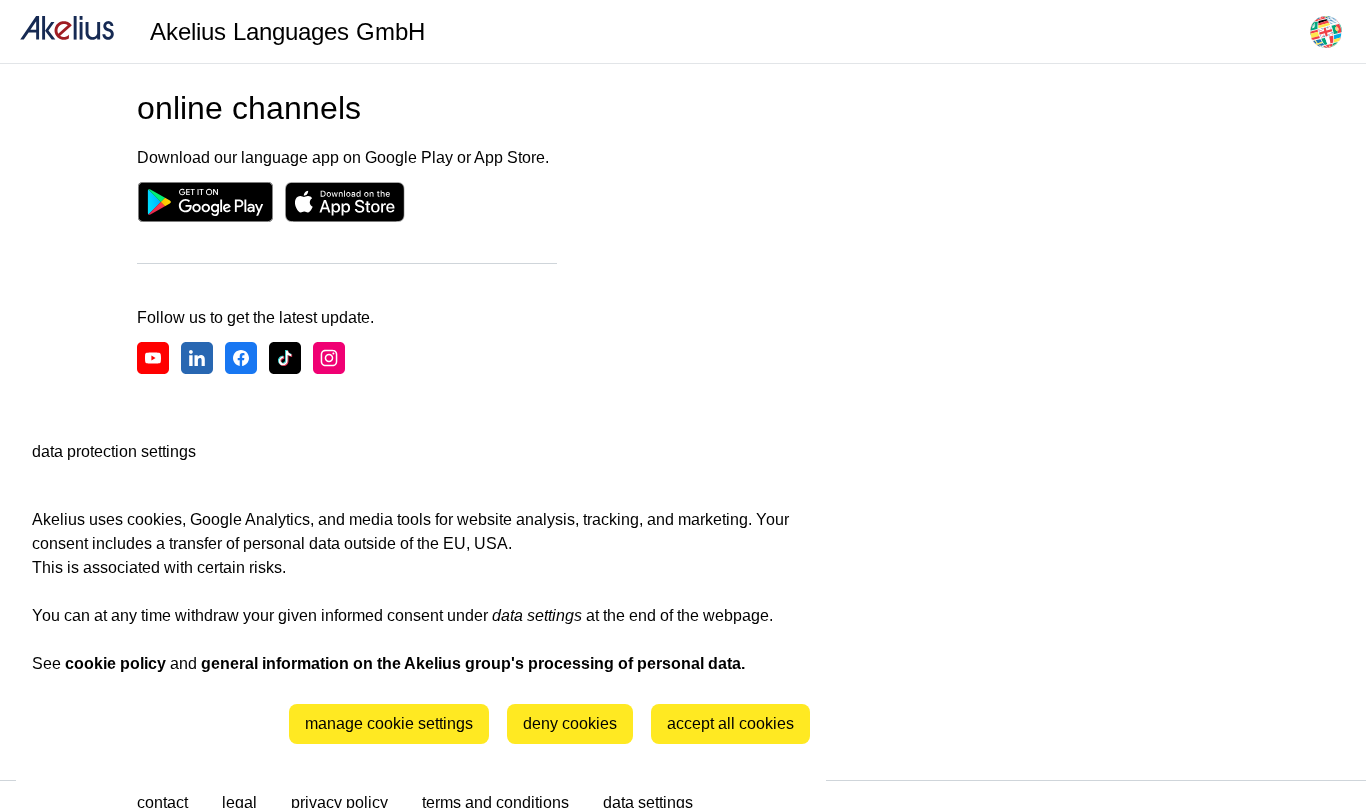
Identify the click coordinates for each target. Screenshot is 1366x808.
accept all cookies (730, 723)
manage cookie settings (389, 723)
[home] (67, 31)
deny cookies (570, 723)
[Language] (1326, 32)
